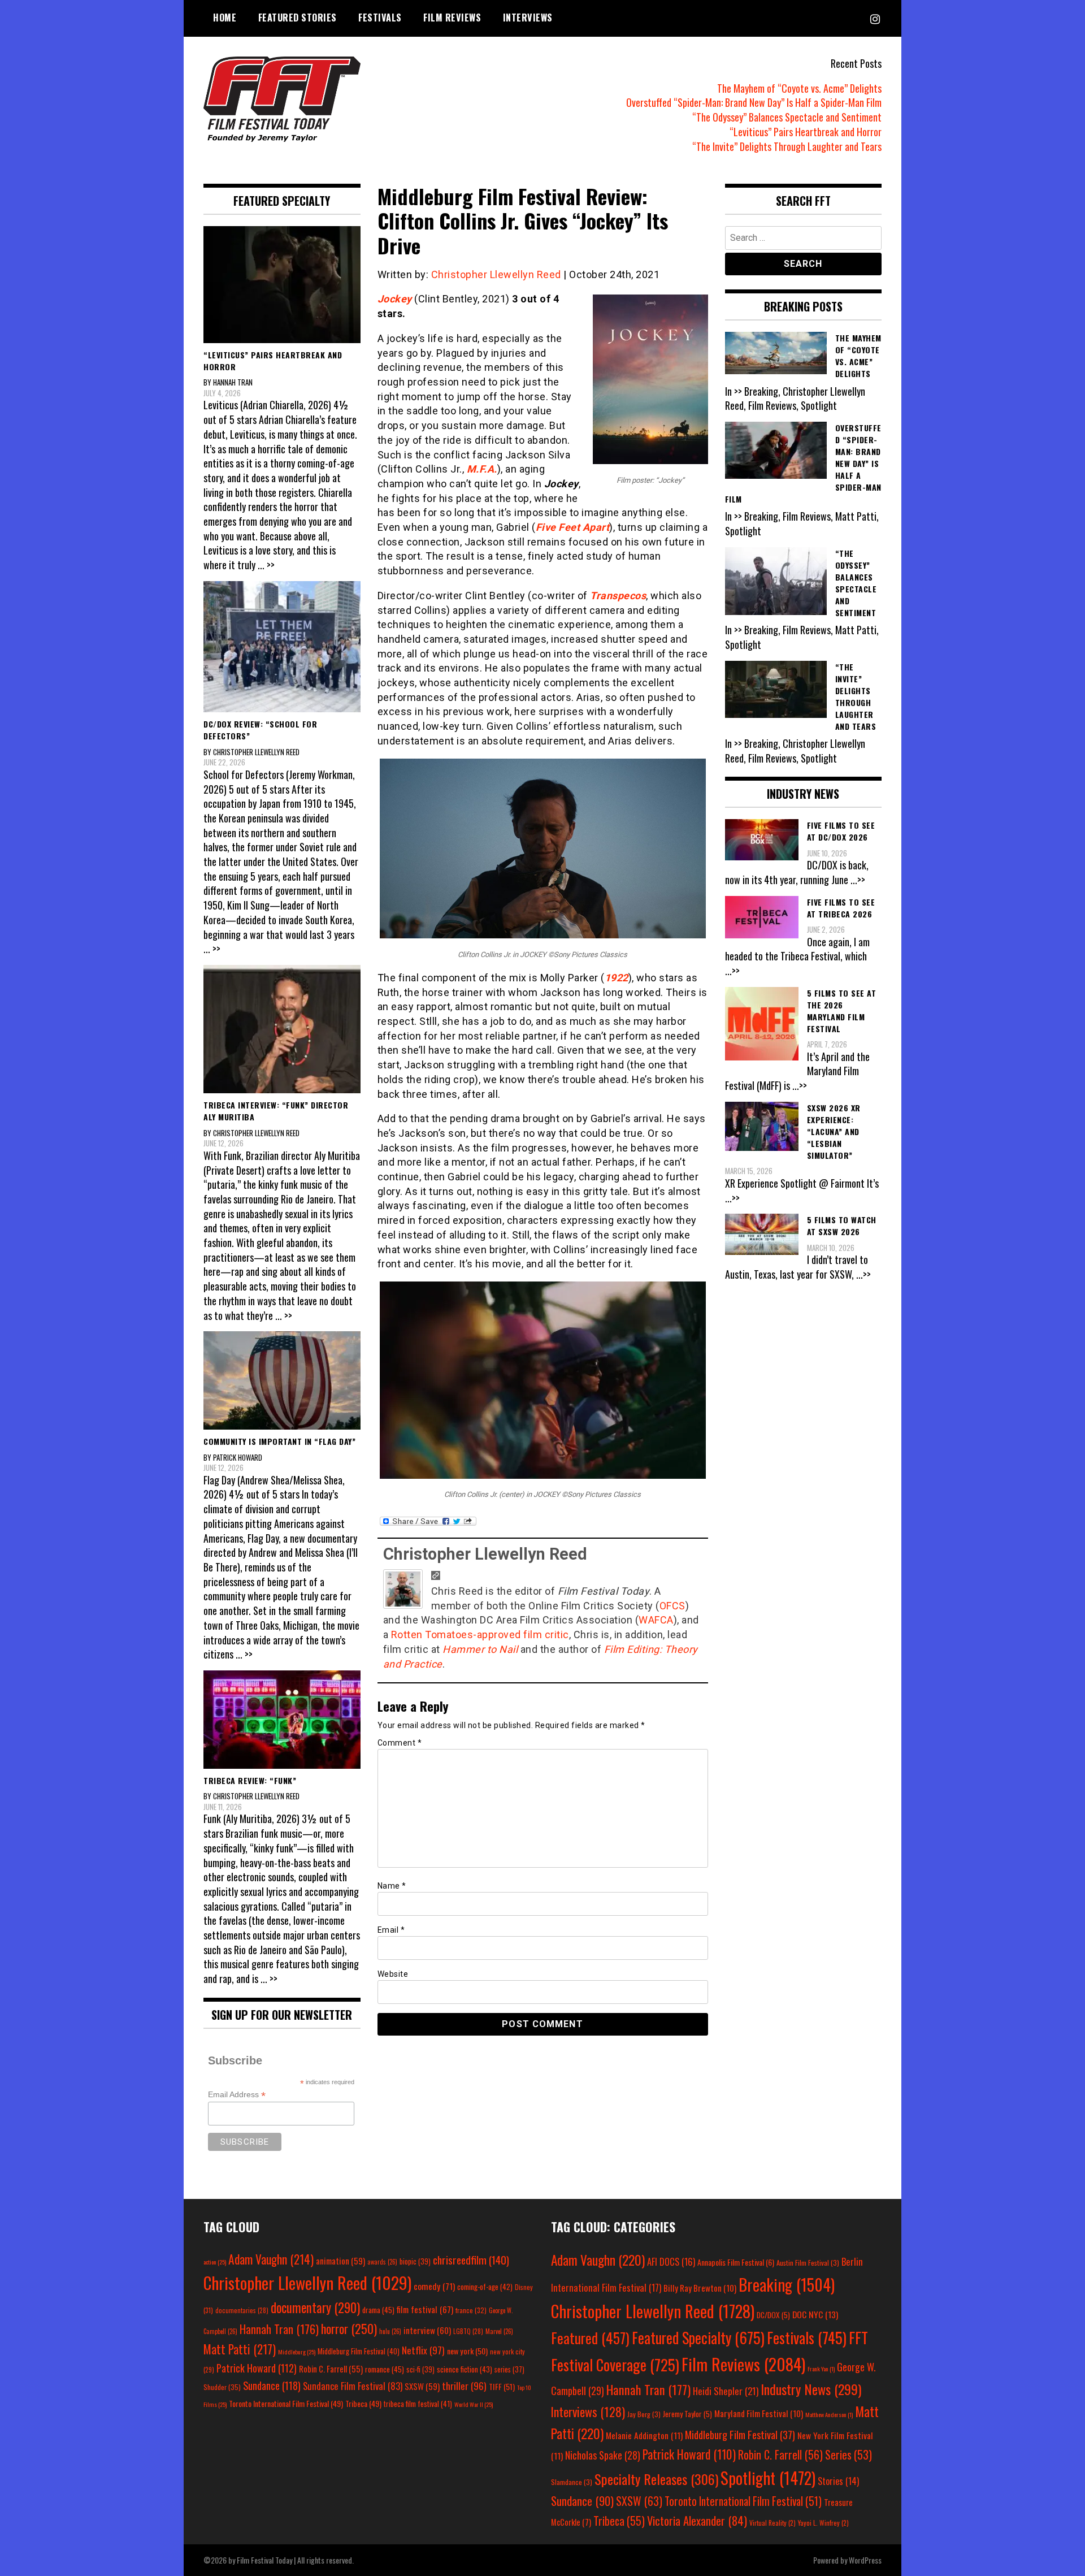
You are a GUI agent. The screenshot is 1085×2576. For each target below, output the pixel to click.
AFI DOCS (671, 2261)
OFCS (672, 1606)
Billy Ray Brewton (700, 2288)
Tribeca (363, 2403)
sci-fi (420, 2369)
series (509, 2369)
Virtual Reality (772, 2523)
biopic (415, 2261)
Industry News (811, 2389)
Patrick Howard (257, 2368)
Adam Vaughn (271, 2259)
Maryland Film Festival (759, 2413)
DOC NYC (815, 2314)
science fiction (465, 2369)
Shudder (222, 2387)
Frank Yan (821, 2369)
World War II (474, 2404)
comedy (434, 2286)
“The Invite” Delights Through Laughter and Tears (787, 146)
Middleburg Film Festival (359, 2351)
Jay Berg (644, 2414)
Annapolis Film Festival (736, 2262)
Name (392, 1886)
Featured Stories (298, 18)
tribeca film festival (418, 2404)
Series (849, 2455)
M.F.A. (482, 469)
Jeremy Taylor (687, 2414)
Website (393, 1974)
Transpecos (618, 596)
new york (467, 2351)
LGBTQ (468, 2331)
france (471, 2310)
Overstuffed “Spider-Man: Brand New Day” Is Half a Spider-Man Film (754, 102)
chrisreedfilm (471, 2260)
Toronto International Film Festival (286, 2403)
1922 (617, 978)
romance (385, 2369)
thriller (464, 2385)
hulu (390, 2331)
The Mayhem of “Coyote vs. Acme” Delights (799, 88)
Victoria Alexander (697, 2520)
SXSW (422, 2386)
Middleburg (297, 2352)
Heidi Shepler (726, 2391)
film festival (425, 2309)
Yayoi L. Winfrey (823, 2523)
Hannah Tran (279, 2329)
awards (382, 2262)
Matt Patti (240, 2349)
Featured (590, 2338)
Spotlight (768, 2478)
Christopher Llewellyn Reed (496, 274)
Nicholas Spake (603, 2455)
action (215, 2262)
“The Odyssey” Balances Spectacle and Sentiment (787, 117)
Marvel (499, 2331)
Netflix (423, 2350)
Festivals (380, 18)
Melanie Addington (644, 2435)
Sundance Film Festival (353, 2386)
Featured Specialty (698, 2338)
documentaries (242, 2310)
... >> (266, 565)
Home (225, 18)
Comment (400, 1743)
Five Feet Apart (573, 527)
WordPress (865, 2560)
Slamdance (572, 2482)
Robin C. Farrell (331, 2369)
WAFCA (656, 1620)
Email (391, 1930)
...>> (858, 880)
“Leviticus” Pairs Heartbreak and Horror (806, 132)
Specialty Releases (656, 2479)
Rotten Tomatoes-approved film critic (480, 1635)
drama (378, 2310)
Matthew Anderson (829, 2414)
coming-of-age (485, 2287)
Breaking (787, 2284)
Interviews (528, 18)
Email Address (237, 2095)
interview (427, 2330)
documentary (315, 2307)
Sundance (272, 2385)
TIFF (502, 2386)
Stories (838, 2481)
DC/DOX (773, 2315)
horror (349, 2328)
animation (340, 2261)
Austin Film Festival (808, 2263)
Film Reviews (452, 18)
